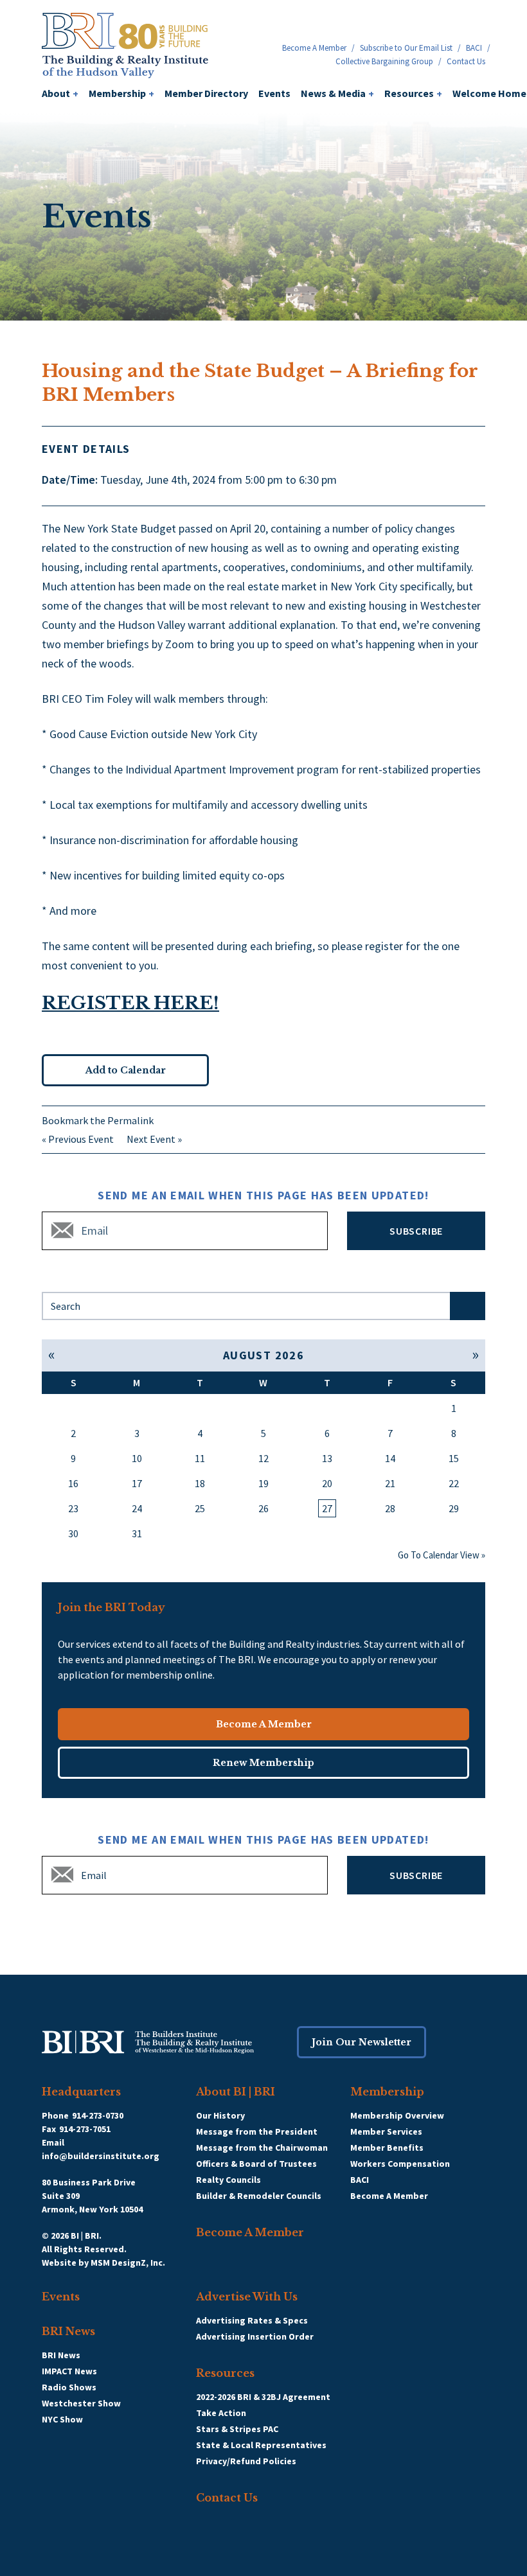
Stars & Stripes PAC (237, 2429)
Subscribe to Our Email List (406, 48)
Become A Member (314, 48)
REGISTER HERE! (130, 1003)
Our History (220, 2115)
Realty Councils (228, 2180)
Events (274, 93)
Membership (121, 93)
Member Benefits (387, 2148)
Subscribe (416, 1231)
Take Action (221, 2413)
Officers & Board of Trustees (256, 2164)
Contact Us (466, 61)
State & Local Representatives (261, 2445)
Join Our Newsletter (362, 2042)
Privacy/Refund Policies (246, 2461)
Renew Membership (263, 1763)
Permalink (130, 1120)
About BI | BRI (236, 2092)
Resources (413, 93)
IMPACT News (69, 2371)
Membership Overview (397, 2115)
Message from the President (257, 2131)
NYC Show (62, 2419)
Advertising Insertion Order (255, 2336)
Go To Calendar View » (442, 1555)
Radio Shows (69, 2387)
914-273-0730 (98, 2115)
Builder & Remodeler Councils (259, 2196)
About (60, 93)
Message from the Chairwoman (262, 2148)
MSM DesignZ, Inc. (128, 2263)
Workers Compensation (400, 2164)
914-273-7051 (85, 2129)
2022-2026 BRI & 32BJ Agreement (263, 2397)
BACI (474, 48)
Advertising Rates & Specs (252, 2320)
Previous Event (81, 1139)
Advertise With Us (247, 2297)
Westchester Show (81, 2403)
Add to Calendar (126, 1070)
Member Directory (206, 93)
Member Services (386, 2131)
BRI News (68, 2331)
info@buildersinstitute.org (101, 2156)
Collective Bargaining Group (384, 61)
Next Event (151, 1139)
